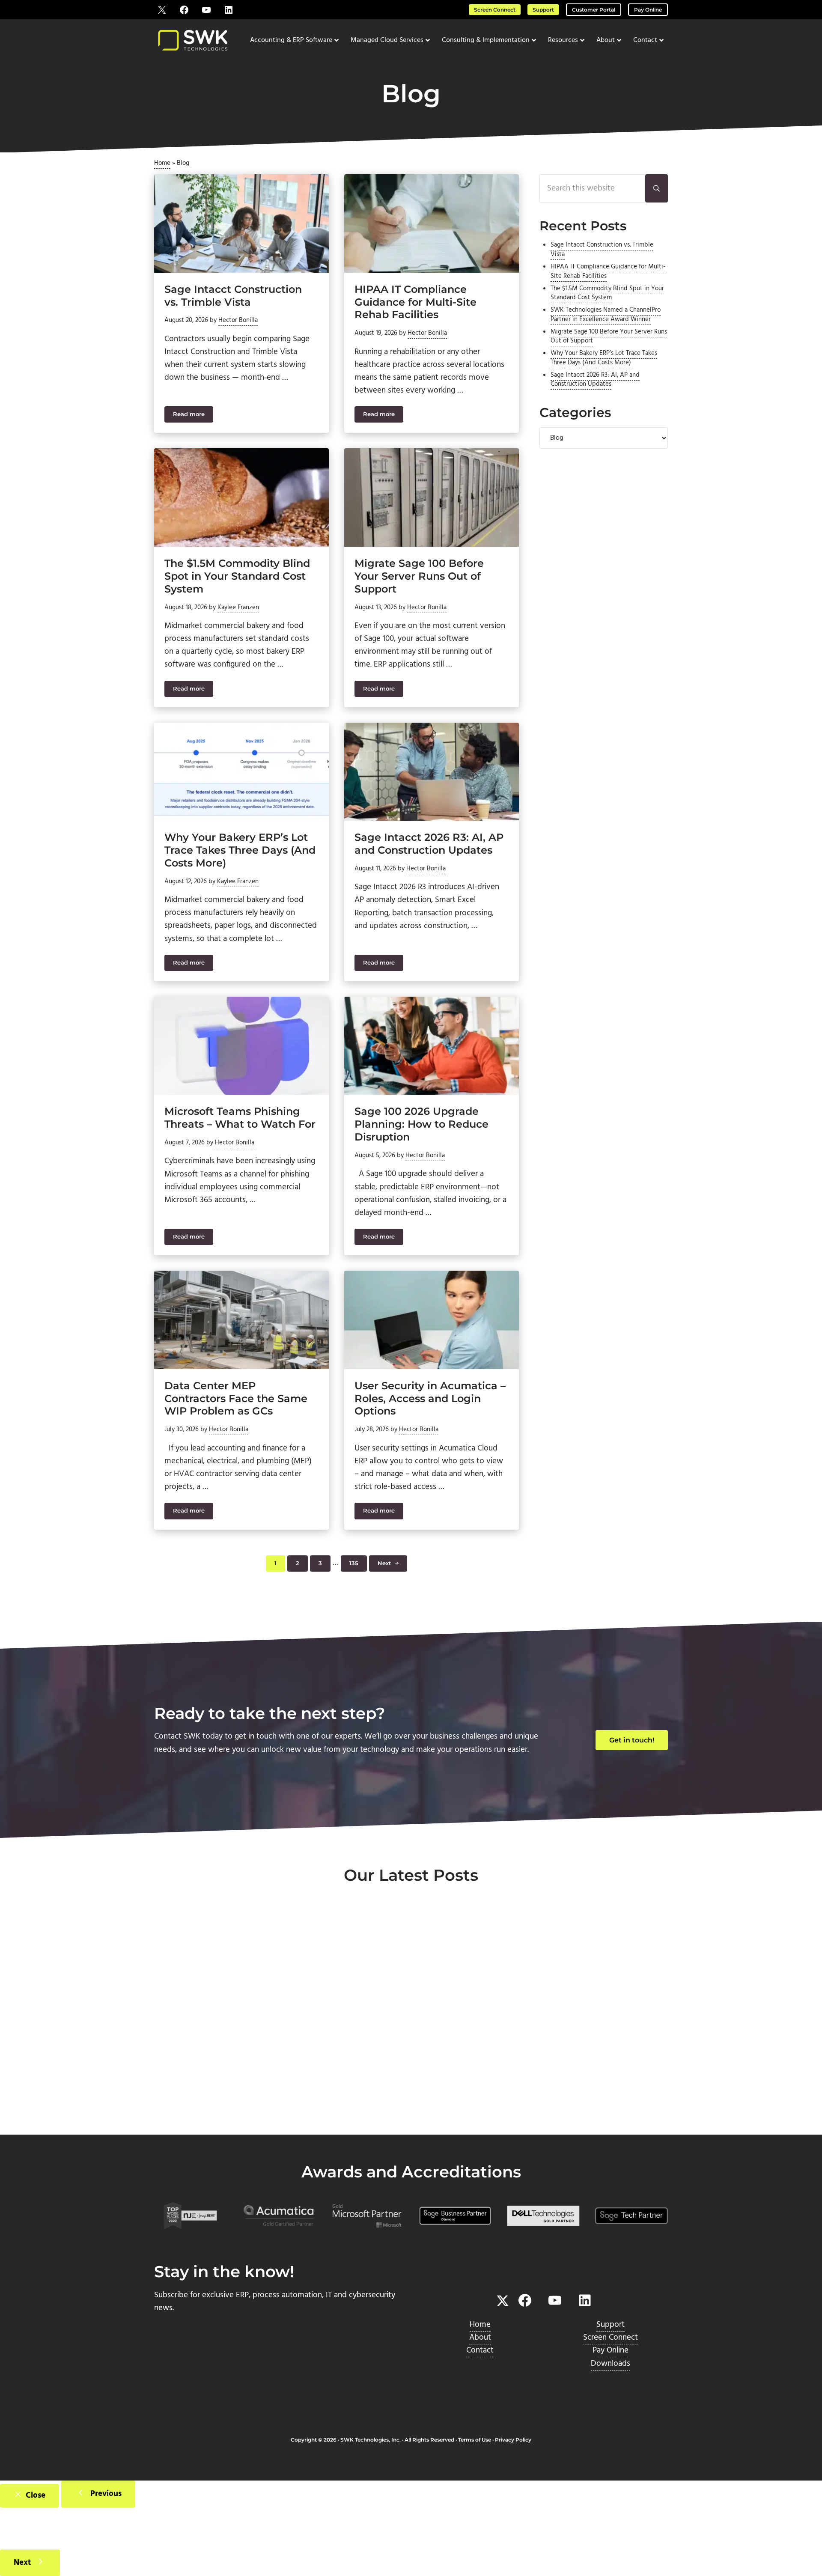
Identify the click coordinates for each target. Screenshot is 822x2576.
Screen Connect (495, 10)
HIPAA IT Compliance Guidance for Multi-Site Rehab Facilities (415, 302)
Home (162, 163)
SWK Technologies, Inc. (371, 2440)
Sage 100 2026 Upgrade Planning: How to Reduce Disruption (421, 1124)
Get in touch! (632, 1740)
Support (543, 10)
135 (358, 1565)
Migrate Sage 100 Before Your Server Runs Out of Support (419, 576)
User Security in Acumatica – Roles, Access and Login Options (430, 1398)
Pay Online (648, 10)
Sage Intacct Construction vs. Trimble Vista (233, 296)
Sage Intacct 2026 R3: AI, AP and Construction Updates (429, 844)
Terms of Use (475, 2440)
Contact (480, 2350)
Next (384, 1563)
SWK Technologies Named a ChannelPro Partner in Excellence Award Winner (606, 315)
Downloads (611, 2364)
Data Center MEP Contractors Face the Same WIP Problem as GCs (236, 1398)
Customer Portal (594, 10)
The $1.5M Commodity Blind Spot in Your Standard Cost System (237, 576)
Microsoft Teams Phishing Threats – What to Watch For (240, 1118)
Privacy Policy (513, 2440)
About (480, 2338)
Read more (193, 416)
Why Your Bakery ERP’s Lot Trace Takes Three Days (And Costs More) (240, 850)
